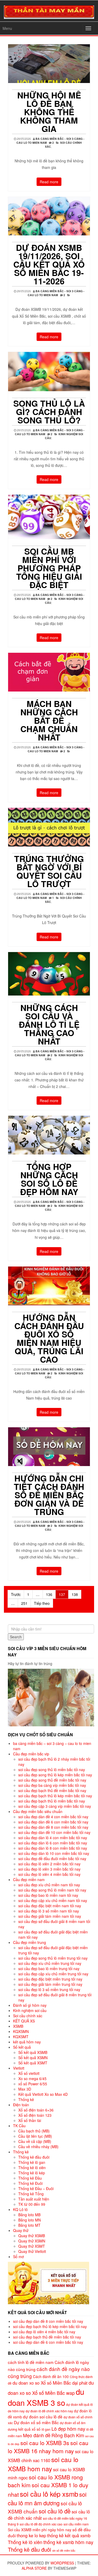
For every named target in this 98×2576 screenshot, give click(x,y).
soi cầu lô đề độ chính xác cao (41, 2524)
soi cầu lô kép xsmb (49, 2494)
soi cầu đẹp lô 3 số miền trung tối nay (49, 1989)
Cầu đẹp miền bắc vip (31, 1754)
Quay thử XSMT (32, 2246)
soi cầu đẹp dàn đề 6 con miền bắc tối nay (53, 1822)
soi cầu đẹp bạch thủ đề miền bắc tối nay (52, 1790)
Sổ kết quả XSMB (33, 2052)
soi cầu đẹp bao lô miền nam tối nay (48, 1895)
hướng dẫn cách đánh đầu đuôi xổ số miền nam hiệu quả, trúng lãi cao (49, 1338)
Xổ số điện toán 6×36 (36, 2110)
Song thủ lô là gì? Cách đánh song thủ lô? (49, 412)
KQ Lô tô (20, 2209)
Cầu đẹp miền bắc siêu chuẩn (38, 1811)
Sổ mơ (18, 2257)
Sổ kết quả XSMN (33, 2058)
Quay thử (21, 2230)
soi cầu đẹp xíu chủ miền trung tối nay (50, 1963)
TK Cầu (19, 2126)
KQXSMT (21, 2037)
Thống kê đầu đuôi (34, 2157)
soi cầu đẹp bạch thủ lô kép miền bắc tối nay (55, 1796)
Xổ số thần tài (30, 2120)
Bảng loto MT (29, 2225)
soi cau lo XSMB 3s (45, 2443)
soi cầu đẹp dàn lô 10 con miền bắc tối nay (54, 1853)
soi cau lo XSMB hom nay (43, 2464)
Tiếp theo (42, 1603)
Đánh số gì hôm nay (30, 2005)
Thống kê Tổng (31, 2194)
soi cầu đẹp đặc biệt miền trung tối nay (50, 1979)
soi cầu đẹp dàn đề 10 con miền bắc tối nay (54, 1832)
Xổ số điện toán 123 (35, 2115)
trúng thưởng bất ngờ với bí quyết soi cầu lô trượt (49, 871)
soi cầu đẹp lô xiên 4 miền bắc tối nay (49, 1874)
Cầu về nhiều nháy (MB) (38, 2147)
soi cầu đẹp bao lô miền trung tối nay (49, 1969)
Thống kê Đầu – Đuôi (36, 2188)
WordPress (62, 2563)
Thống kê (26, 2099)
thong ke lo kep (31, 2535)
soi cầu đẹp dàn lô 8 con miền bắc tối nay (53, 1848)
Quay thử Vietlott (32, 2251)
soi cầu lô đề (55, 2511)
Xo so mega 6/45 (32, 2079)
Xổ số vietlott (29, 2073)
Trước (16, 1594)
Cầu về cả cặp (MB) (35, 2141)
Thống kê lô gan (32, 2162)
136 (49, 1594)
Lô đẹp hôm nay (68, 2429)
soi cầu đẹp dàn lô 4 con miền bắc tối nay (53, 1838)
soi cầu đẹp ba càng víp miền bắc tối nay (52, 1785)
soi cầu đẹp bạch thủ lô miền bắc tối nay (52, 1801)
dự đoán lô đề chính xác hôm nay (49, 2411)
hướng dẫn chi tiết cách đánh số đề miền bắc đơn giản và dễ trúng (49, 1495)
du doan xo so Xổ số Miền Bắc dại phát (50, 2383)
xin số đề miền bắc (64, 2550)
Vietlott (19, 2068)
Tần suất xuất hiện (34, 2199)
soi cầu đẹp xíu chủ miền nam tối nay (49, 1885)
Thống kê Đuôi (30, 2183)
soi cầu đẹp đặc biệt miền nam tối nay (50, 1906)
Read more (49, 182)
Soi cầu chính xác (28, 2016)
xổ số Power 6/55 (33, 2084)
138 (75, 1594)
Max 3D (25, 2089)
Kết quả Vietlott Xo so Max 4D (43, 2094)
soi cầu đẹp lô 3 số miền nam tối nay (49, 1911)
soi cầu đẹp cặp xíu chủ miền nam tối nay (53, 1900)
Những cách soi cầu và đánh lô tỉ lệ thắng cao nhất (49, 1024)
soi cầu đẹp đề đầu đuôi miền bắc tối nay (52, 1859)
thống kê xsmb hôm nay (68, 2542)
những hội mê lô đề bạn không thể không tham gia (49, 112)
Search (16, 1637)
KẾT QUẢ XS (24, 2021)
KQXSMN (21, 2031)
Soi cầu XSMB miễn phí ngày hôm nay (40, 2530)
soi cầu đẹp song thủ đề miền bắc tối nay (52, 1780)
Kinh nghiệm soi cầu (30, 2010)
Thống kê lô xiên (32, 2168)
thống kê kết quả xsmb (69, 2535)
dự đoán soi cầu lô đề (43, 2417)
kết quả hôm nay (27, 2042)
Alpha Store (34, 2568)
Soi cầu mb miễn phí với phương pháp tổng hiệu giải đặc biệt (49, 568)
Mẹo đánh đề (37, 2435)
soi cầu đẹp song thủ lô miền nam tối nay (52, 1890)
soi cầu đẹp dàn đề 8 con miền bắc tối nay (53, 1827)
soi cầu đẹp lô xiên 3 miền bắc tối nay (49, 1869)
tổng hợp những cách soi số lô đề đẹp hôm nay (49, 1179)
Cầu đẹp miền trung (30, 1942)
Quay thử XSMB (32, 2236)
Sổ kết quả (22, 2047)
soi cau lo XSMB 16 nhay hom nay (48, 2447)
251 (24, 1603)
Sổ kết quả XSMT (33, 2063)
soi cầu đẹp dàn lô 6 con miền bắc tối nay (53, 1843)
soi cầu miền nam (76, 2524)
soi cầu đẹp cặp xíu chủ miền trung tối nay (53, 1974)
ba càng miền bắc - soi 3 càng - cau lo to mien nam (56, 293)
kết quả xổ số (29, 2429)
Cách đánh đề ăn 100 (51, 2376)
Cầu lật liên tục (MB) (35, 2136)
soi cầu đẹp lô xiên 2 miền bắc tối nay (49, 1864)
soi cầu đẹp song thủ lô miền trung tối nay (53, 1958)
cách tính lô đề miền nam (31, 2362)
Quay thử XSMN (32, 2241)
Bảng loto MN (30, 2220)
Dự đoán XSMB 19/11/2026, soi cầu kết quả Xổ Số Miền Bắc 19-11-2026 (49, 264)
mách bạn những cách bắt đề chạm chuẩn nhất (49, 720)
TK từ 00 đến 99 (32, 2204)
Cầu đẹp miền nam (29, 1880)
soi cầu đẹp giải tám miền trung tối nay (50, 1984)
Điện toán (21, 2105)
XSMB (18, 2026)
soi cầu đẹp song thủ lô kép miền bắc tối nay (55, 1775)
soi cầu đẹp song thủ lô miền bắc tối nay (52, 1770)
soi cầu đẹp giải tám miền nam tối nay (50, 1916)
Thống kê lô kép (32, 2173)
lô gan (46, 2429)
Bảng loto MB (29, 2215)
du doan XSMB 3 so (46, 2397)
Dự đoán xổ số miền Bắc (36, 2422)
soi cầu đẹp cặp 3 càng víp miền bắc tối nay (55, 1806)
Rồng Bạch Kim (68, 2435)
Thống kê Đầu (30, 2178)
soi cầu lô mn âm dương (47, 2498)
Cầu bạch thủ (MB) (34, 2131)
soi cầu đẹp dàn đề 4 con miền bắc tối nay (53, 1817)
